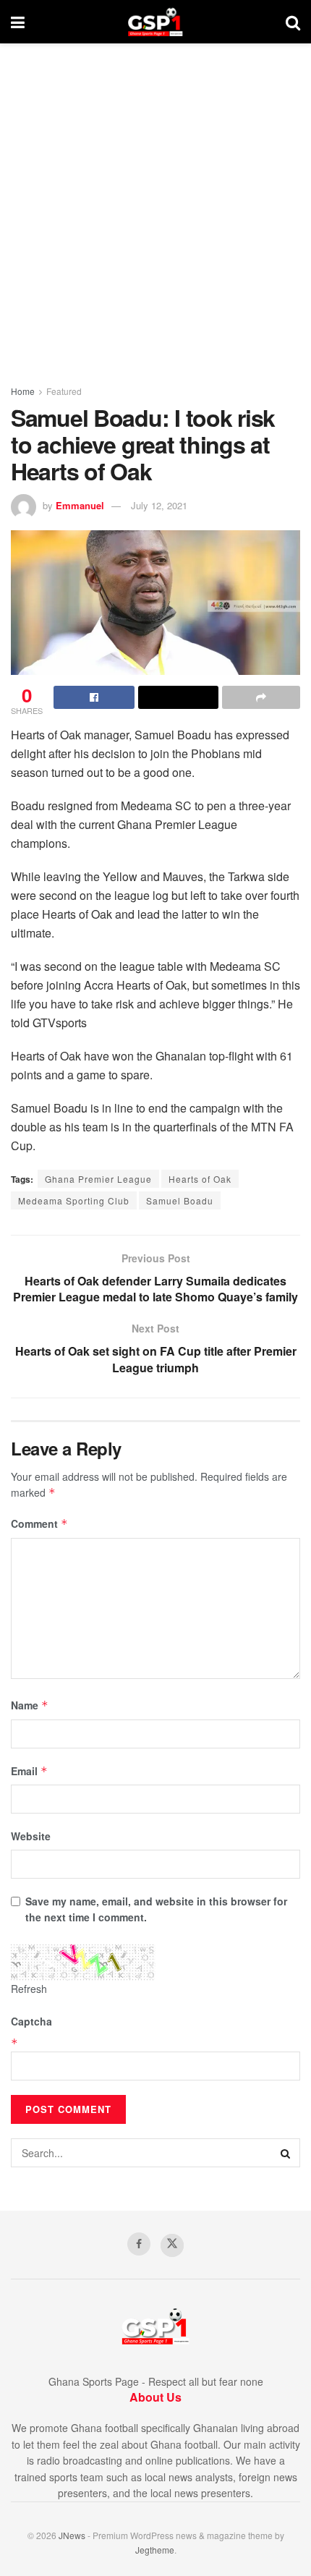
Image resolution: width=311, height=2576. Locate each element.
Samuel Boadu (180, 1200)
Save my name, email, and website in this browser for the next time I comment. (156, 1909)
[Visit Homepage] (155, 22)
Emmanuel (80, 505)
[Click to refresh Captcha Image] (83, 1963)
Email (29, 1771)
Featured (64, 391)
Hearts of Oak (200, 1179)
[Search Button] (293, 22)
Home (23, 391)
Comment (39, 1523)
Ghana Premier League (98, 1179)
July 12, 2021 (159, 505)
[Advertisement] (155, 206)
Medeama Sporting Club (74, 1200)
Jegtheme (155, 2550)
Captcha (31, 2021)
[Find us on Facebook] (139, 2244)
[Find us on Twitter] (172, 2245)
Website (31, 1836)
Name (30, 1705)
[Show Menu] (18, 22)
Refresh (29, 1989)
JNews (72, 2535)
